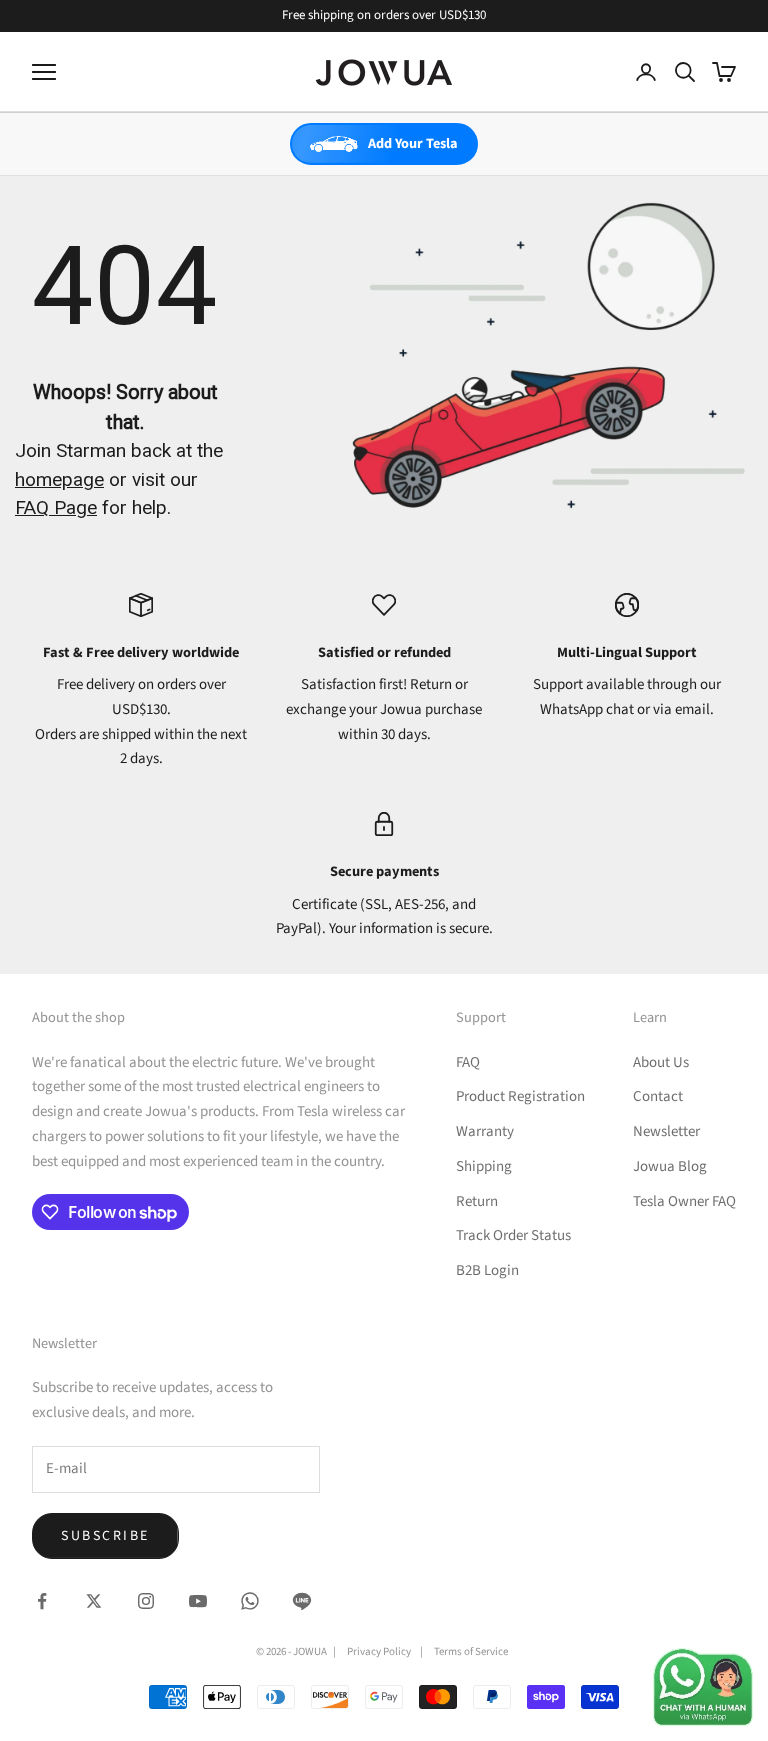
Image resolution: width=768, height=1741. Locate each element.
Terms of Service (471, 1651)
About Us (661, 1062)
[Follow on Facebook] (42, 1601)
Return (477, 1201)
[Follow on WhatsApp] (250, 1601)
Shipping (484, 1166)
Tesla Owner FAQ (684, 1201)
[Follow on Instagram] (146, 1601)
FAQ (468, 1062)
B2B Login (487, 1270)
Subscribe (105, 1536)
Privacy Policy (379, 1651)
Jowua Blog (670, 1166)
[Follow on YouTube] (198, 1601)
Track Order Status (513, 1235)
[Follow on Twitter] (94, 1601)
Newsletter (666, 1131)
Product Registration (520, 1096)
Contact (658, 1096)
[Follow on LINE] (302, 1601)
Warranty (485, 1131)
